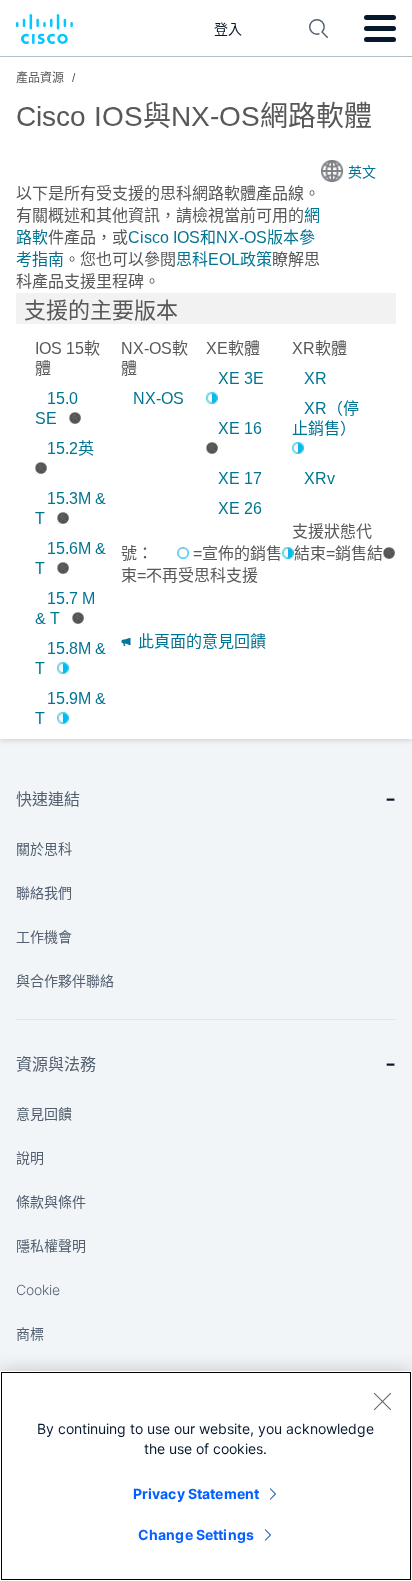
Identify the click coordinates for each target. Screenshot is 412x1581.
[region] (206, 1476)
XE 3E (241, 378)
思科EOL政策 (224, 259)
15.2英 (70, 448)
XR (315, 378)
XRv (319, 478)
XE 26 (240, 508)
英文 (362, 172)
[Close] (382, 1401)
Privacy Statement (196, 1493)
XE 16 (240, 428)
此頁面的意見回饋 (200, 641)
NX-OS (158, 398)
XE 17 (240, 478)
